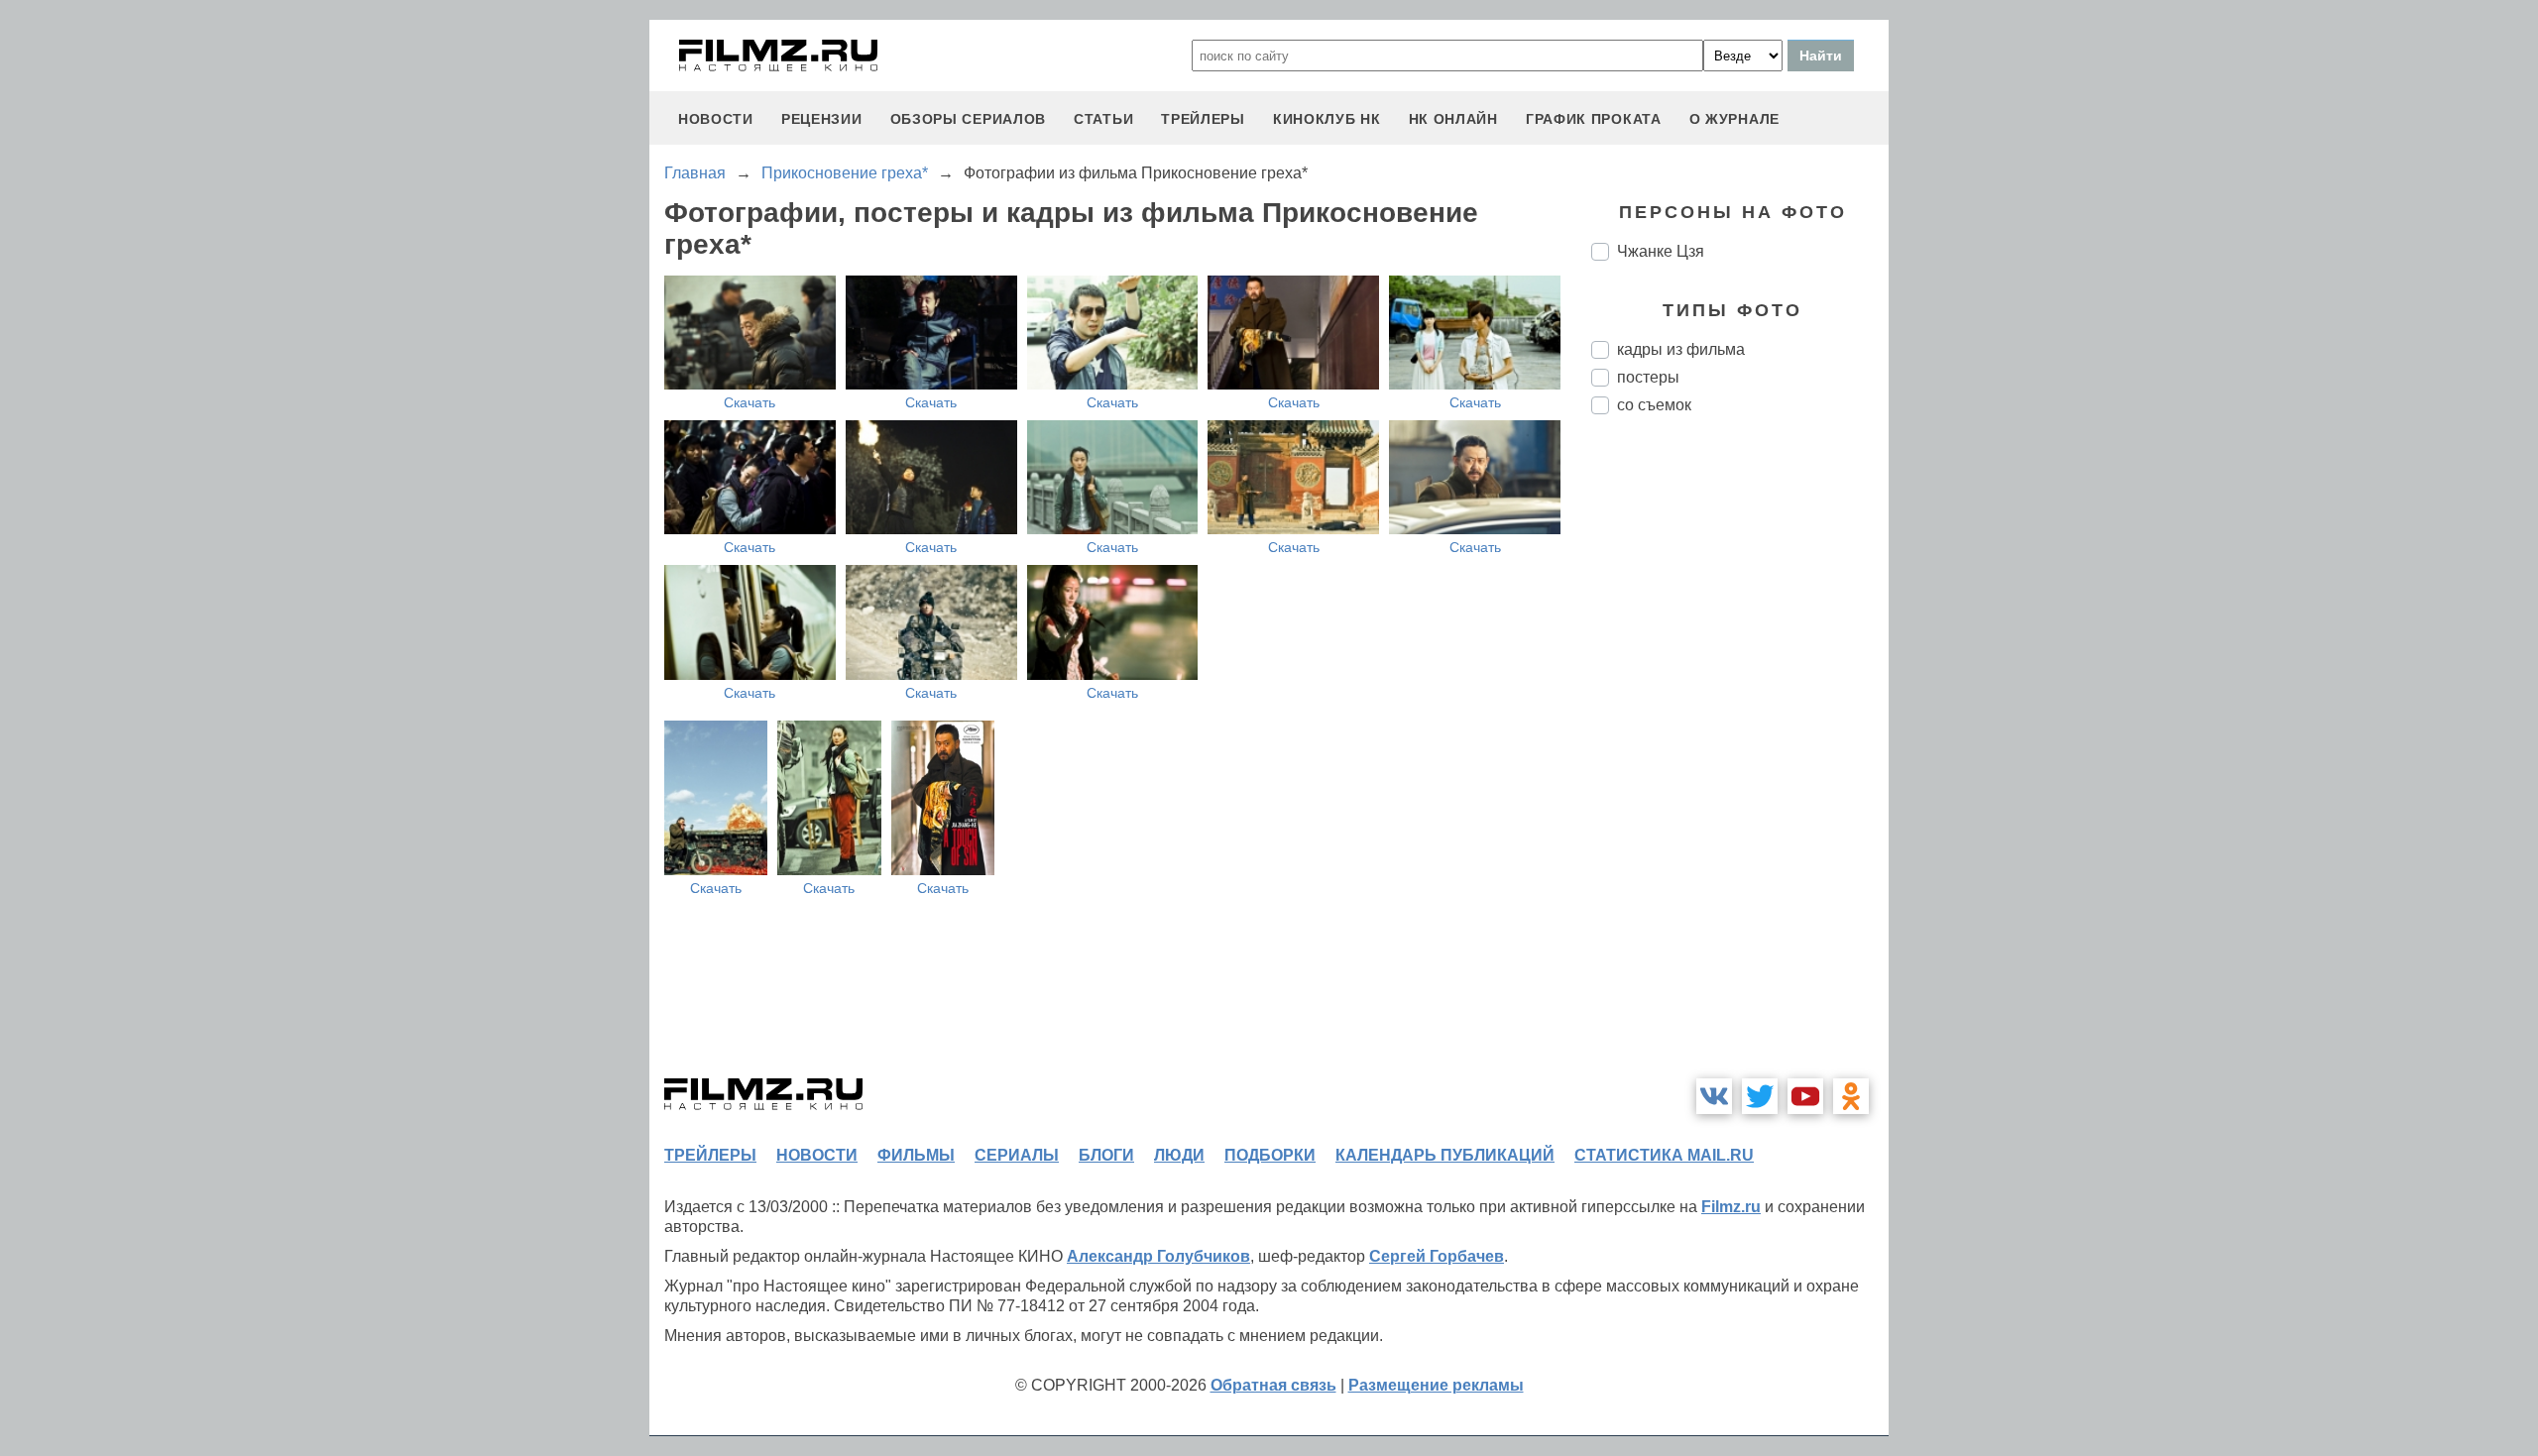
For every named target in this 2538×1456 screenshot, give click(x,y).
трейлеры (1203, 119)
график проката (1594, 119)
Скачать (750, 402)
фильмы (916, 1155)
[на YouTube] (1805, 1096)
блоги (1106, 1155)
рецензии (822, 119)
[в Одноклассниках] (1851, 1096)
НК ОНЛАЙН (1453, 119)
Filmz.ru (1731, 1207)
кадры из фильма (1681, 349)
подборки (1270, 1155)
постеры (1648, 377)
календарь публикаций (1445, 1155)
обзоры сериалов (969, 119)
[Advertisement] (1740, 761)
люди (1179, 1155)
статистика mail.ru (1664, 1155)
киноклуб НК (1327, 119)
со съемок (1654, 405)
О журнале (1734, 119)
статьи (1103, 119)
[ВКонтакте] (1714, 1096)
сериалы (1017, 1155)
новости (716, 119)
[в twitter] (1760, 1096)
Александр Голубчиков (1158, 1256)
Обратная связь (1273, 1385)
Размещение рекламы (1436, 1385)
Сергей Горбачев (1437, 1256)
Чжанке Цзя (1661, 251)
